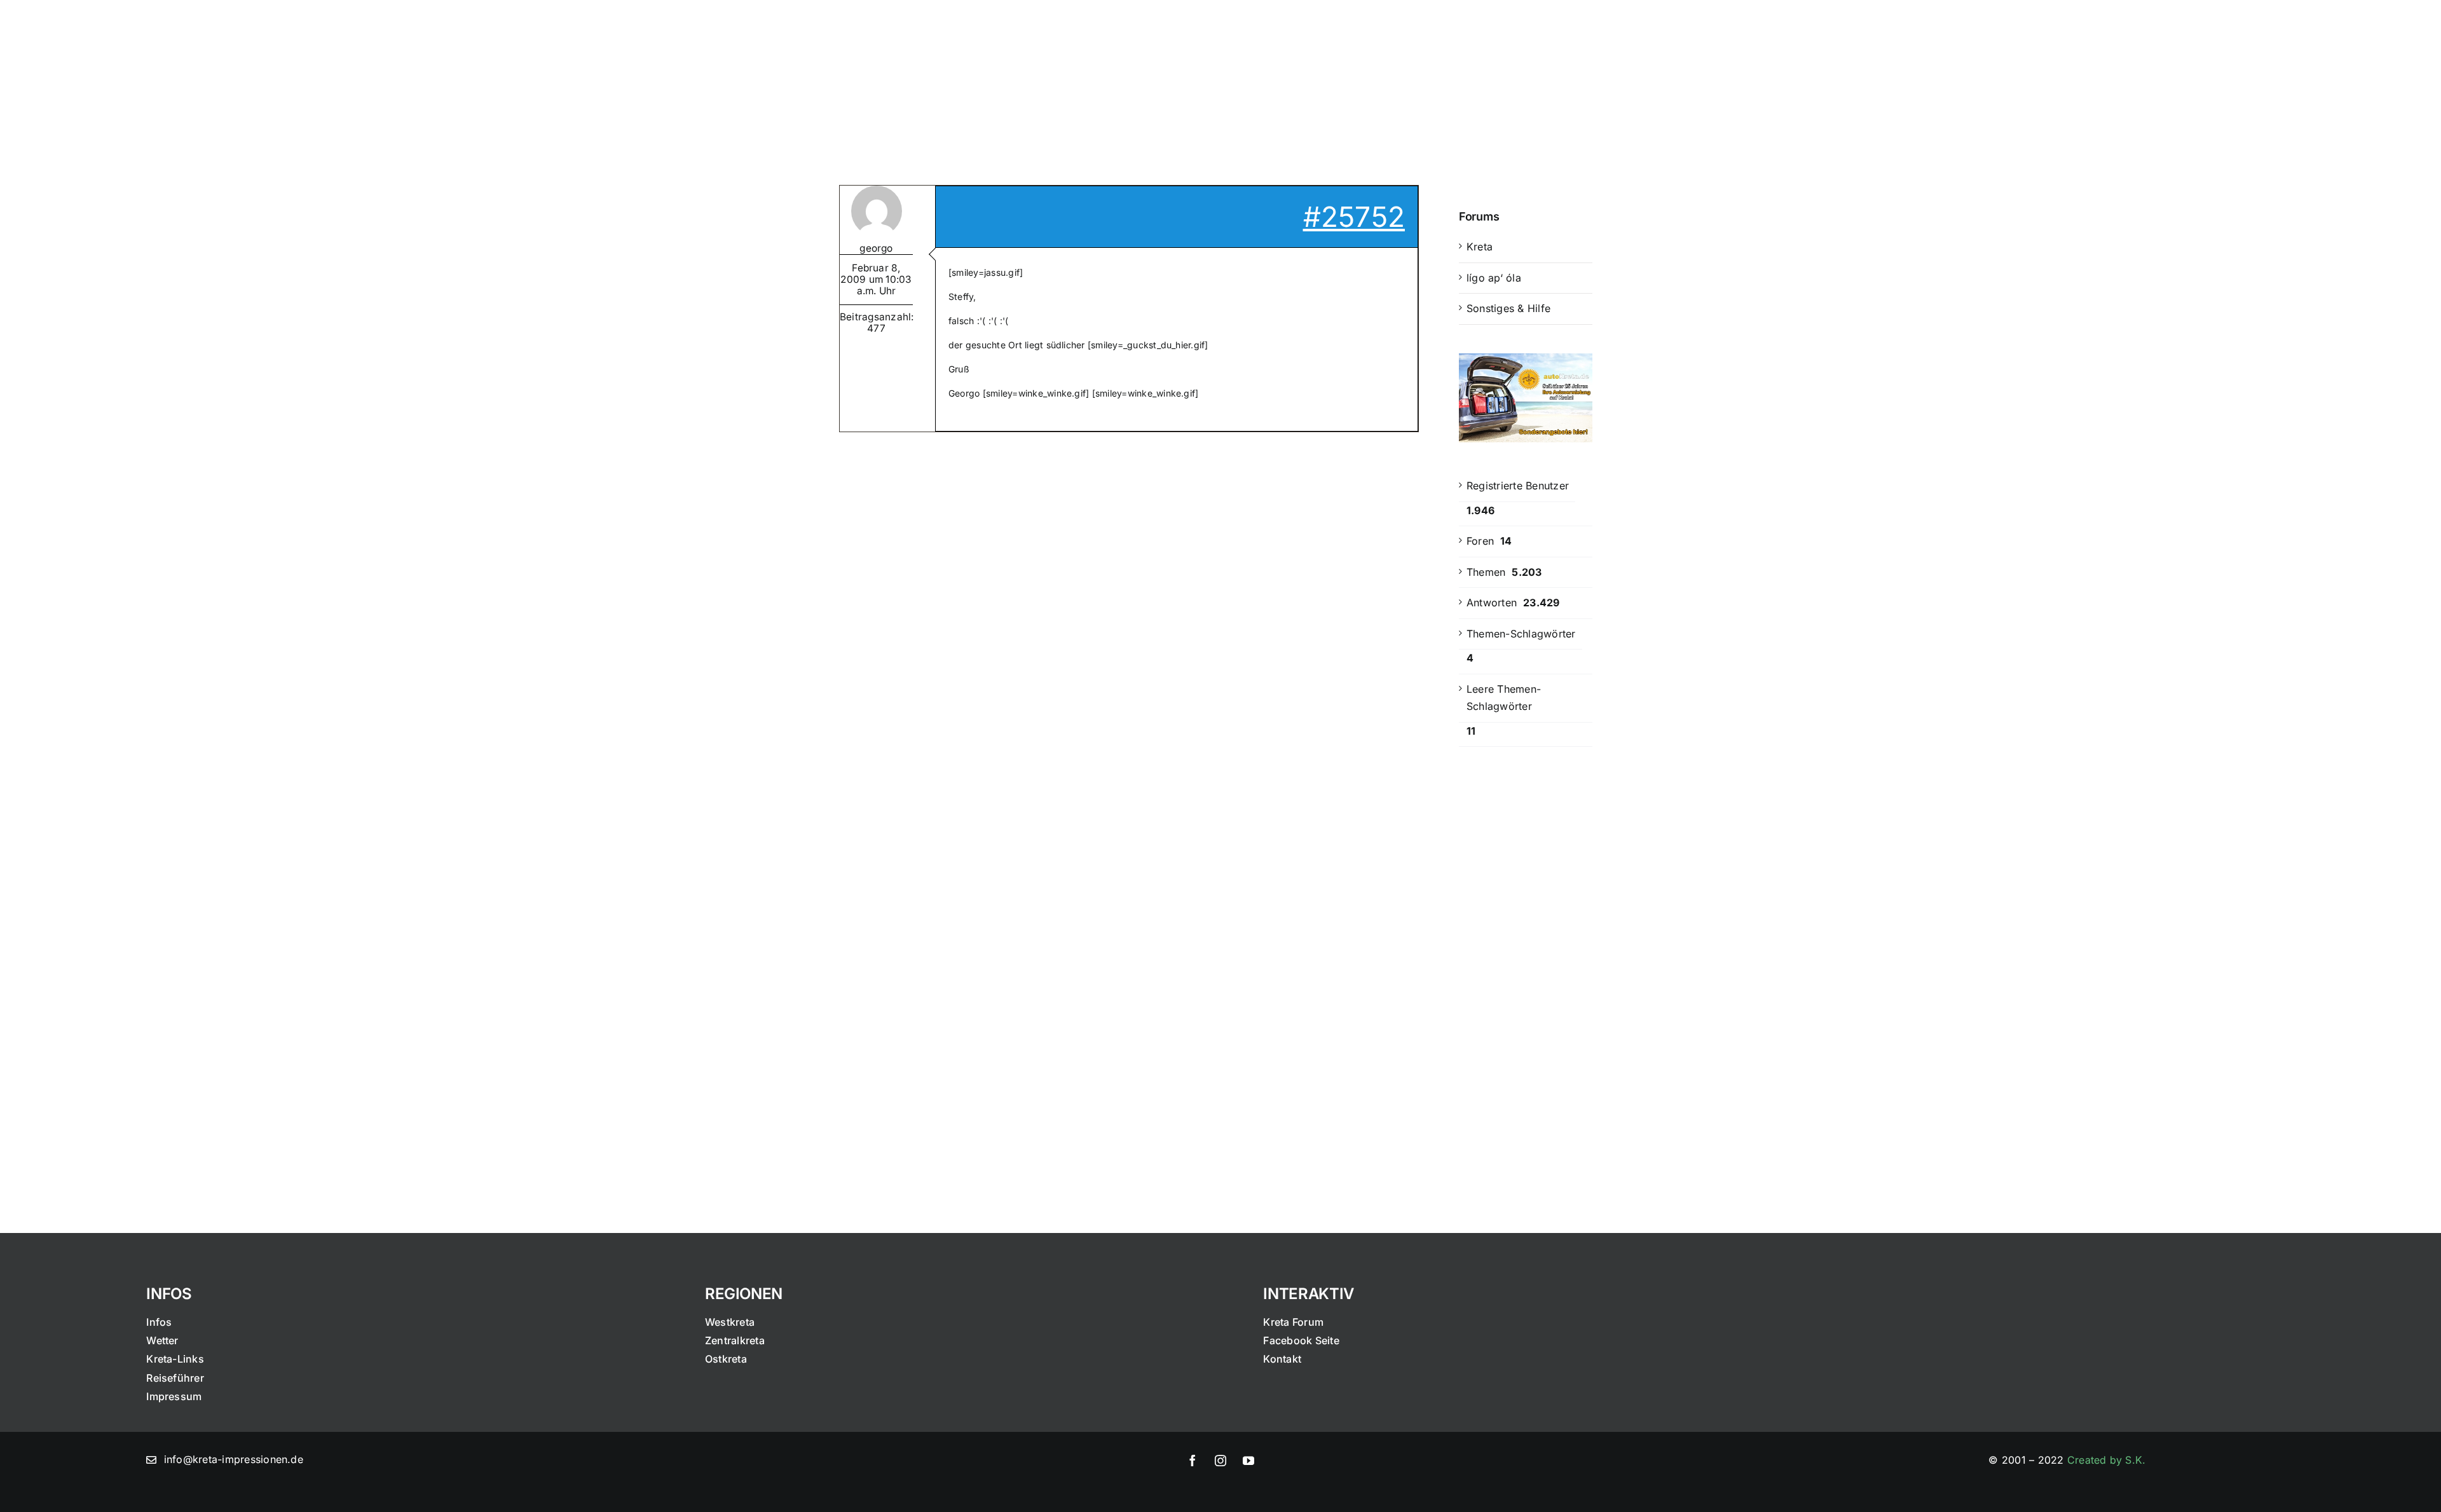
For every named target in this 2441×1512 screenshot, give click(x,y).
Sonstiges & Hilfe (1508, 308)
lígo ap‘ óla (1494, 278)
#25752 (1354, 217)
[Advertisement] (1526, 966)
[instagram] (1220, 1461)
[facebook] (1193, 1461)
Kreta (1480, 247)
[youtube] (1248, 1461)
